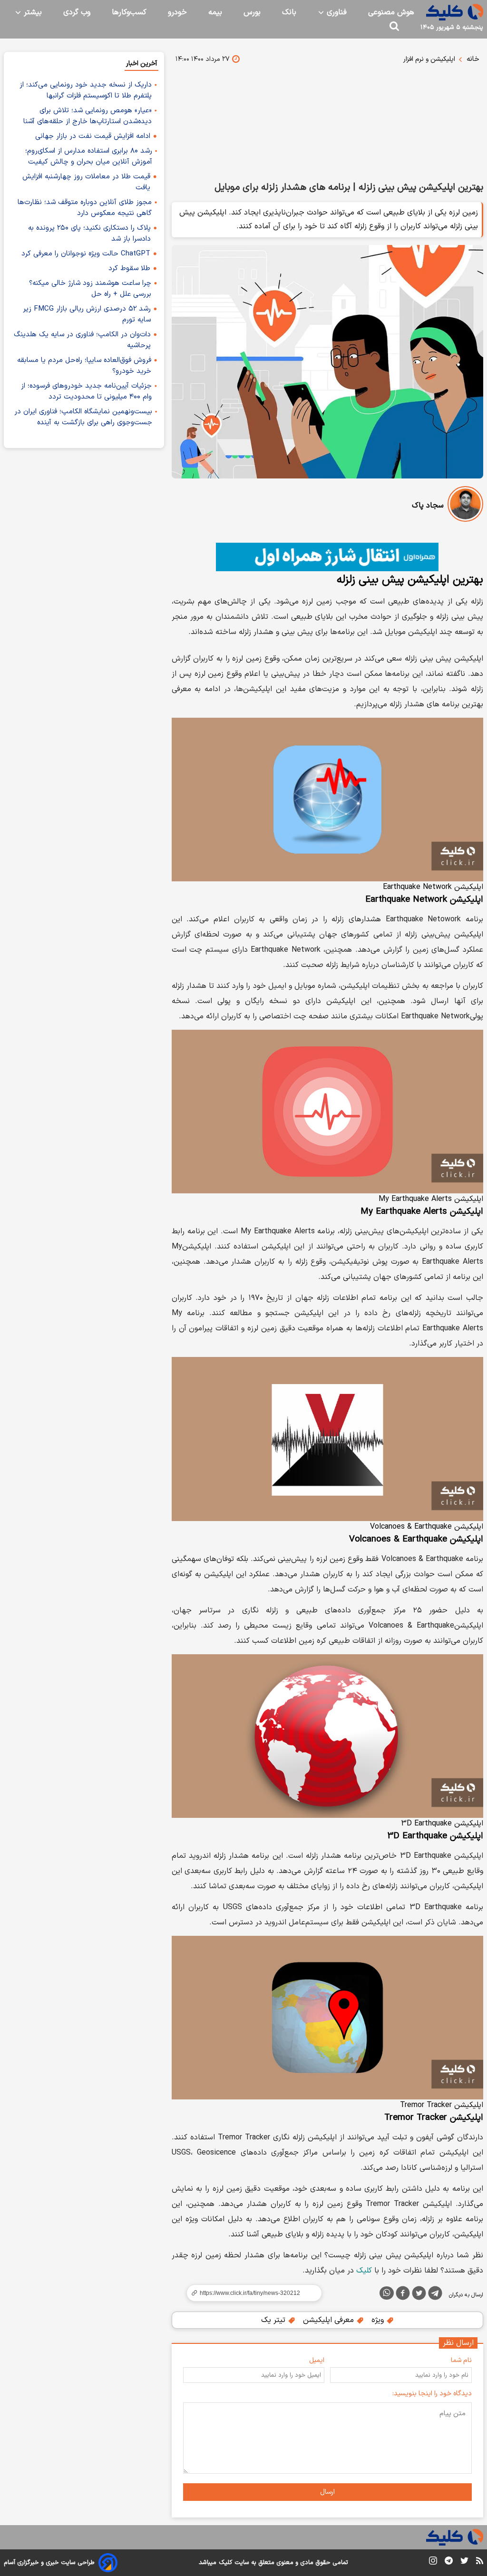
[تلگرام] (435, 2295)
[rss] (480, 2562)
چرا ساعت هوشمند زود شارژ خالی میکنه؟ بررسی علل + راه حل (90, 289)
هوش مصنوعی (391, 12)
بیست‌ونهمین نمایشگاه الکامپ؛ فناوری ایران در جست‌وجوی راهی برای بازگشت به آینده (83, 417)
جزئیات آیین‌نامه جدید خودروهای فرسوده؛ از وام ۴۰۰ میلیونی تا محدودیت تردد (86, 391)
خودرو (177, 12)
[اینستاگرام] (433, 2562)
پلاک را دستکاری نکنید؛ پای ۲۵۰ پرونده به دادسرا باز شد (89, 234)
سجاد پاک (428, 506)
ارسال (327, 2492)
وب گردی (77, 12)
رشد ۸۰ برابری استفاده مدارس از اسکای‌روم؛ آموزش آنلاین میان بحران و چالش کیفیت (89, 156)
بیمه (215, 12)
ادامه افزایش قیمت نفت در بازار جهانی (93, 136)
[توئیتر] (419, 2295)
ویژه (379, 2320)
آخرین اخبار (141, 63)
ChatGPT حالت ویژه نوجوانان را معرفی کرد (86, 254)
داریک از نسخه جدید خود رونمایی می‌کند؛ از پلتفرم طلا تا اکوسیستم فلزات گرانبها (86, 90)
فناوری (336, 12)
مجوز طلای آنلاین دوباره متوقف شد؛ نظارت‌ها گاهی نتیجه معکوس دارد (85, 208)
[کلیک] (455, 12)
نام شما (461, 2360)
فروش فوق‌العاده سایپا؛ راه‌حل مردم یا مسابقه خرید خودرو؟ (84, 366)
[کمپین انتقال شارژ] (327, 557)
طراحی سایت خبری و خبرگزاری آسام (49, 2563)
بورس (252, 12)
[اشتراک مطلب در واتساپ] (387, 2293)
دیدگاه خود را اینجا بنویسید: (432, 2394)
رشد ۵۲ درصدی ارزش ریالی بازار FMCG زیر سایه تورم (87, 314)
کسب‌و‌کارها (129, 12)
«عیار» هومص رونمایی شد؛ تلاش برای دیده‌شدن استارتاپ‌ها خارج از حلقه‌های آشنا (88, 116)
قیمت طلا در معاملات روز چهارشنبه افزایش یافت (86, 182)
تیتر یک (274, 2320)
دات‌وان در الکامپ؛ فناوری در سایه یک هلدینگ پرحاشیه (82, 340)
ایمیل (317, 2360)
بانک (289, 12)
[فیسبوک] (403, 2295)
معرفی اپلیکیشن (330, 2320)
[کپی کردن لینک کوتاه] (250, 2293)
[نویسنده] (465, 506)
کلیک (364, 2271)
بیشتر (32, 12)
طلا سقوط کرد (129, 268)
